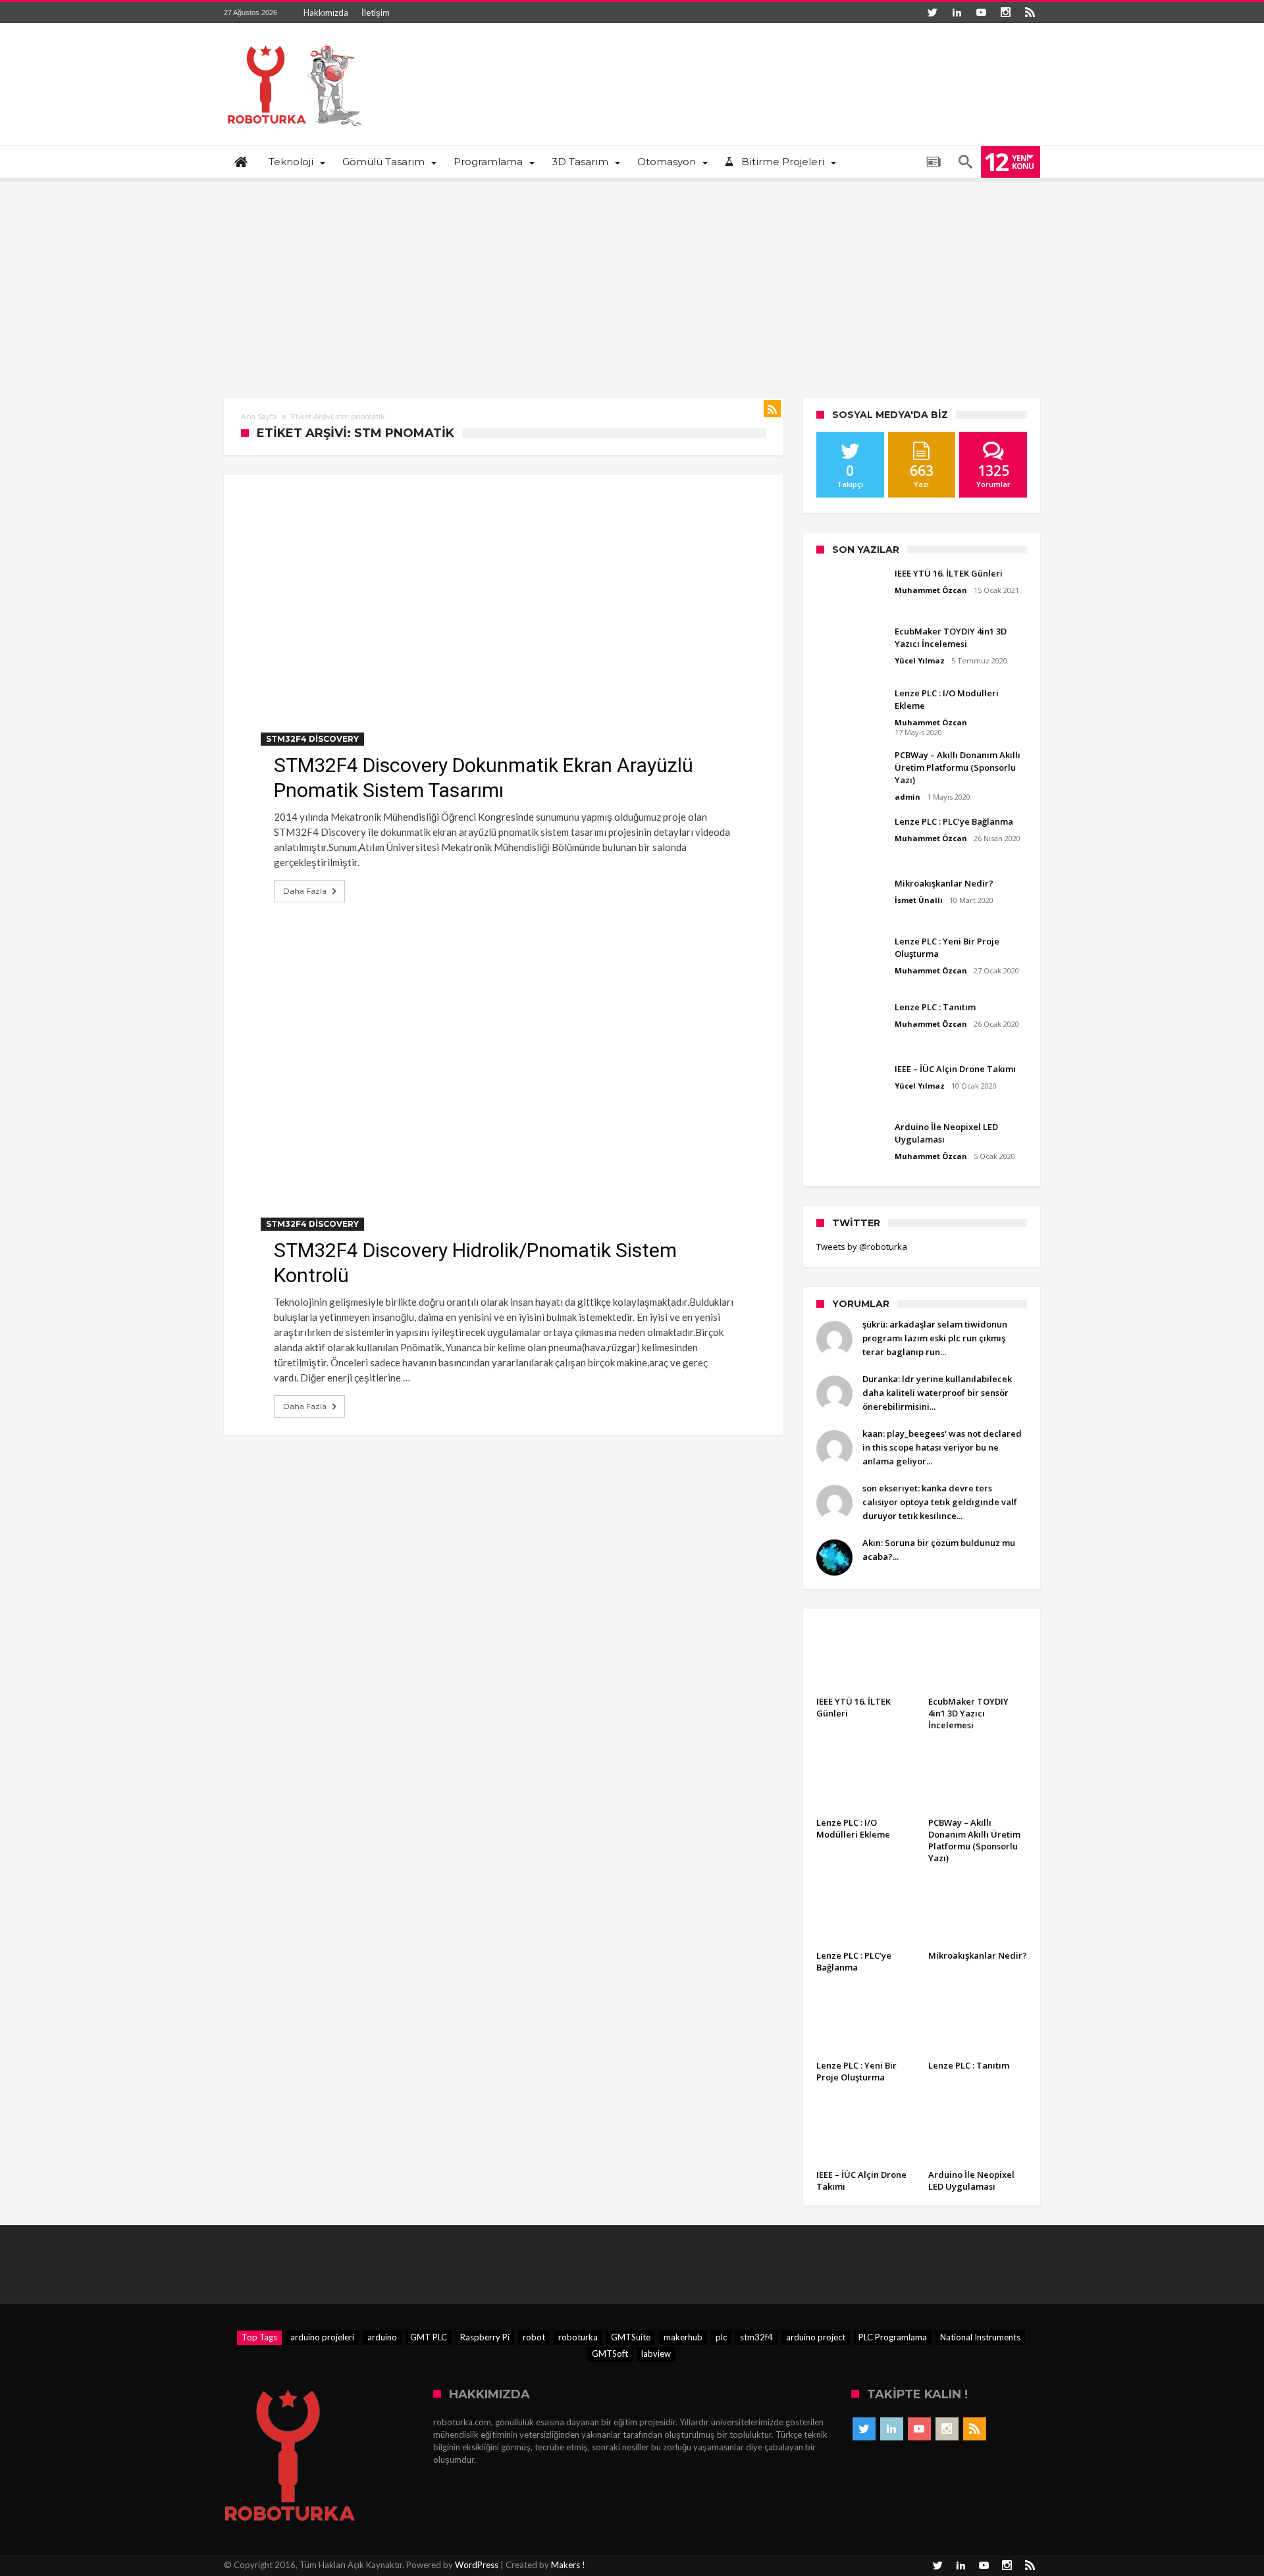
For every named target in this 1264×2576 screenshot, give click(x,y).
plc (721, 2337)
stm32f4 (756, 2337)
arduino (382, 2337)
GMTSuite (631, 2337)
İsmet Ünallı (919, 900)
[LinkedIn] (957, 13)
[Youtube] (981, 13)
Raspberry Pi (485, 2337)
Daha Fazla (305, 891)
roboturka (578, 2337)
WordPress (477, 2565)
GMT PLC (429, 2337)
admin (908, 797)
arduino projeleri (322, 2337)
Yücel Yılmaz (920, 660)
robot (534, 2337)
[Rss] (1030, 13)
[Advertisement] (632, 279)
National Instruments (980, 2337)
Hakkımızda (326, 13)
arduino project (816, 2337)
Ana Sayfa (259, 417)
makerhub (683, 2337)
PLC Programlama (893, 2337)
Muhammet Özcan (931, 590)
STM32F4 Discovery (312, 739)
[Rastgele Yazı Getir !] (934, 162)
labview (656, 2354)
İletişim (376, 13)
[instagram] (1005, 13)
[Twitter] (932, 13)
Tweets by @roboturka (862, 1247)
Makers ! (568, 2565)
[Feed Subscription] (772, 409)
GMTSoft (610, 2354)
